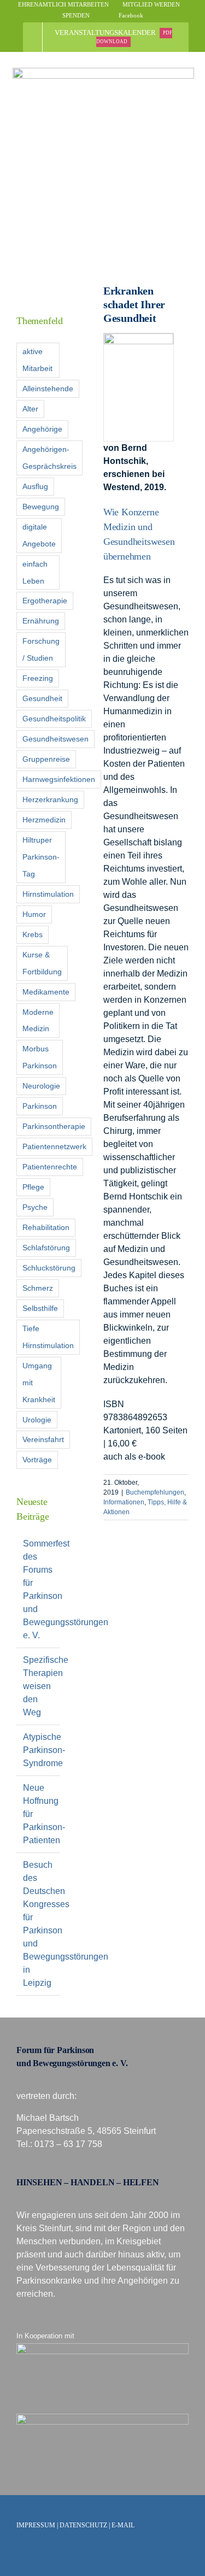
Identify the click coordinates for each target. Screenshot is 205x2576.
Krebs (33, 934)
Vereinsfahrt (43, 1439)
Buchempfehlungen (155, 1492)
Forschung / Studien (41, 649)
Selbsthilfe (40, 1308)
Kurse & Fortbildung (42, 963)
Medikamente (46, 992)
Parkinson (40, 1106)
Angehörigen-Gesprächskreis (49, 458)
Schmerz (38, 1288)
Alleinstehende (48, 389)
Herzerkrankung (50, 799)
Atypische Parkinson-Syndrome (44, 1750)
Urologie (37, 1420)
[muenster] (102, 2347)
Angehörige (42, 429)
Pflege (33, 1187)
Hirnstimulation (48, 894)
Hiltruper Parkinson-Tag (41, 857)
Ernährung (41, 621)
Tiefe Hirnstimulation (48, 1337)
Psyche (35, 1207)
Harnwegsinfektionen (59, 779)
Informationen (124, 1502)
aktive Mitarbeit (37, 360)
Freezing (38, 678)
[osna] (102, 2418)
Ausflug (35, 486)
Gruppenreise (46, 759)
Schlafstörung (46, 1248)
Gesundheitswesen (55, 739)
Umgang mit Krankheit (39, 1383)
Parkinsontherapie (54, 1126)
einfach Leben (35, 572)
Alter (30, 409)
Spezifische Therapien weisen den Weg (46, 1686)
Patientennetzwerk (54, 1146)
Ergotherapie (45, 601)
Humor (34, 914)
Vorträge (37, 1460)
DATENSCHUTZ (83, 2525)
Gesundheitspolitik (54, 719)
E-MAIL (123, 2525)
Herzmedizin (44, 820)
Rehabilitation (46, 1227)
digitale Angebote (39, 535)
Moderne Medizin (38, 1021)
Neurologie (41, 1086)
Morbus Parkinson (40, 1057)
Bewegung (41, 507)
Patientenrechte (50, 1167)
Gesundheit (42, 698)
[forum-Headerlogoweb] (103, 72)
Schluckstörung (49, 1268)
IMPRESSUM (36, 2525)
